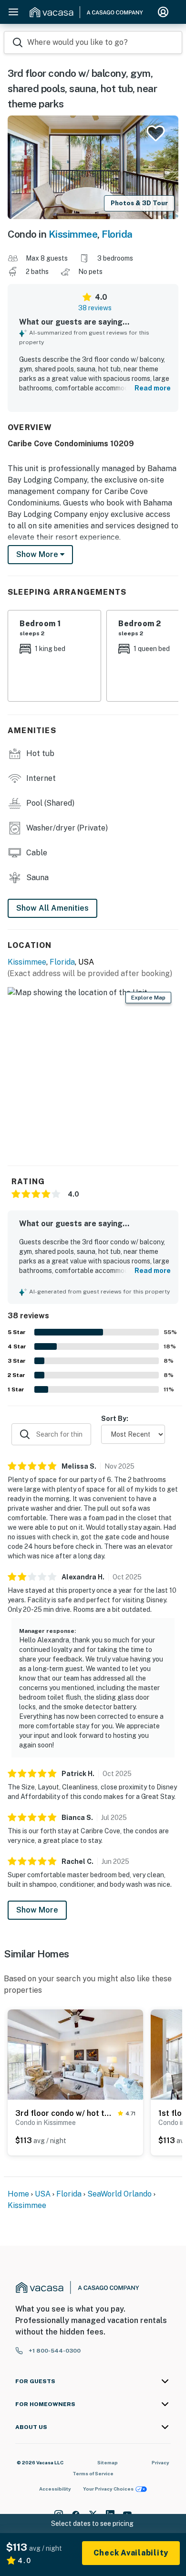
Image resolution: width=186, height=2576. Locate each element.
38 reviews (95, 308)
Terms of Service (93, 2473)
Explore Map (148, 998)
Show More (37, 1910)
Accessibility (55, 2489)
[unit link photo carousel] (75, 2054)
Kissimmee (73, 234)
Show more (38, 554)
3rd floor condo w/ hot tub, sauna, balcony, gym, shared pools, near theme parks (65, 2113)
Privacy (160, 2462)
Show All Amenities (52, 908)
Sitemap (108, 2462)
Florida (117, 234)
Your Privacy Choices (108, 2489)
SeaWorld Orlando (119, 2194)
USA (43, 2194)
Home (18, 2194)
